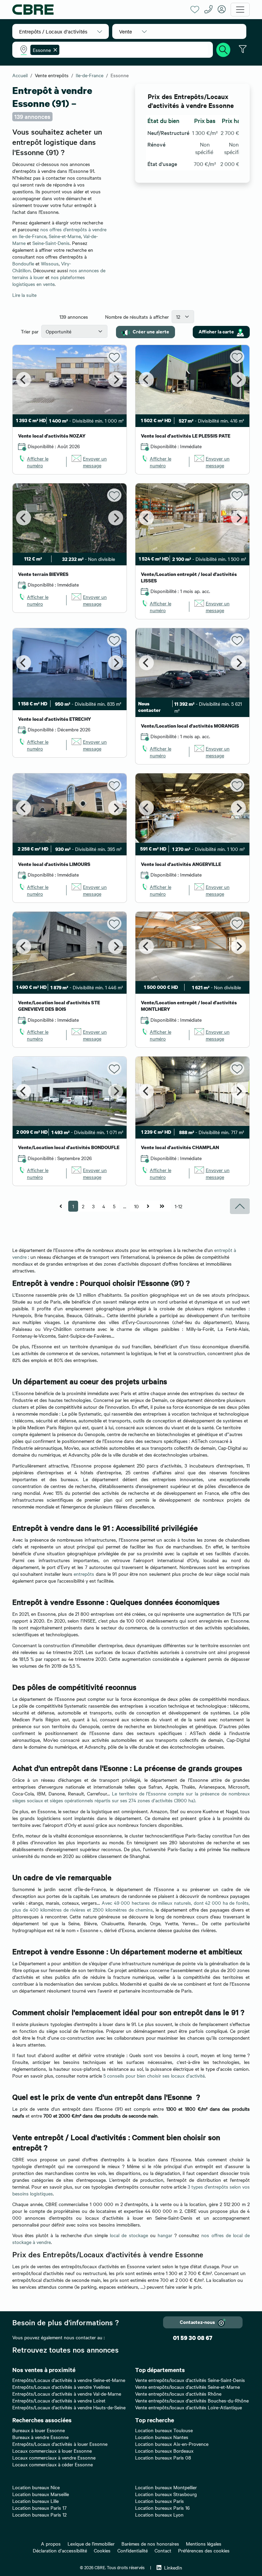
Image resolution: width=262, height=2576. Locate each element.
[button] (61, 31)
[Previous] (24, 380)
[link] (40, 462)
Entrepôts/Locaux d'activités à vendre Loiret (59, 2400)
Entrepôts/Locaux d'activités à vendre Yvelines (61, 2387)
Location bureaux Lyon (159, 2515)
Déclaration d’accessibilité (60, 2550)
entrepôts (84, 1574)
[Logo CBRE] (99, 10)
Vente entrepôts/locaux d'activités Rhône (178, 2394)
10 (136, 1206)
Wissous (50, 263)
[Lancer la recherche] (223, 49)
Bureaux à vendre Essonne (40, 2437)
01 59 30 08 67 (193, 2338)
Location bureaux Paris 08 (163, 2457)
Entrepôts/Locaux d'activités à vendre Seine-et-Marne (69, 2380)
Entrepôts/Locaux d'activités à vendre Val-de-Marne (67, 2394)
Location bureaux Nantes (162, 2437)
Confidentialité (133, 2550)
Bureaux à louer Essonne (39, 2430)
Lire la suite (24, 295)
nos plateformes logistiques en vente (49, 280)
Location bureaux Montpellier (166, 2487)
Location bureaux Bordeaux (164, 2451)
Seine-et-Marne (65, 236)
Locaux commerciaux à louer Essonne (52, 2451)
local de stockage (129, 2235)
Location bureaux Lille (35, 2501)
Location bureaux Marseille (41, 2494)
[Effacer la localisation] (54, 50)
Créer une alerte (151, 331)
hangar (166, 2235)
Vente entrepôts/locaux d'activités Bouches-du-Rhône (192, 2400)
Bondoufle (23, 263)
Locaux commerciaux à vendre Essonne (54, 2457)
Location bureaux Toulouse (164, 2430)
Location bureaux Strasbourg (166, 2494)
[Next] (116, 380)
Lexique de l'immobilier (91, 2544)
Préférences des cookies (204, 2550)
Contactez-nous (197, 2322)
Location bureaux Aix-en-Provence (172, 2444)
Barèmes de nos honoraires (150, 2544)
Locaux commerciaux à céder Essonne (53, 2464)
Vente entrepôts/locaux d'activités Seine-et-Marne (187, 2387)
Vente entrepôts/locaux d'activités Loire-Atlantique (188, 2407)
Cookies (102, 2550)
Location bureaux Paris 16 (162, 2508)
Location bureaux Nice (36, 2487)
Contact (163, 2550)
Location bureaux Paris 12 (39, 2515)
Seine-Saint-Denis (51, 243)
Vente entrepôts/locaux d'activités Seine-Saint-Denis (190, 2380)
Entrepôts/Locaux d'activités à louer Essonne (60, 2444)
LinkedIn (173, 2567)
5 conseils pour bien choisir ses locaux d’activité (154, 2076)
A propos (51, 2544)
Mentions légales (204, 2544)
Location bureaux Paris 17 (39, 2508)
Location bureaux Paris (159, 2501)
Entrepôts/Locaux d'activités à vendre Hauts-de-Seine (69, 2407)
